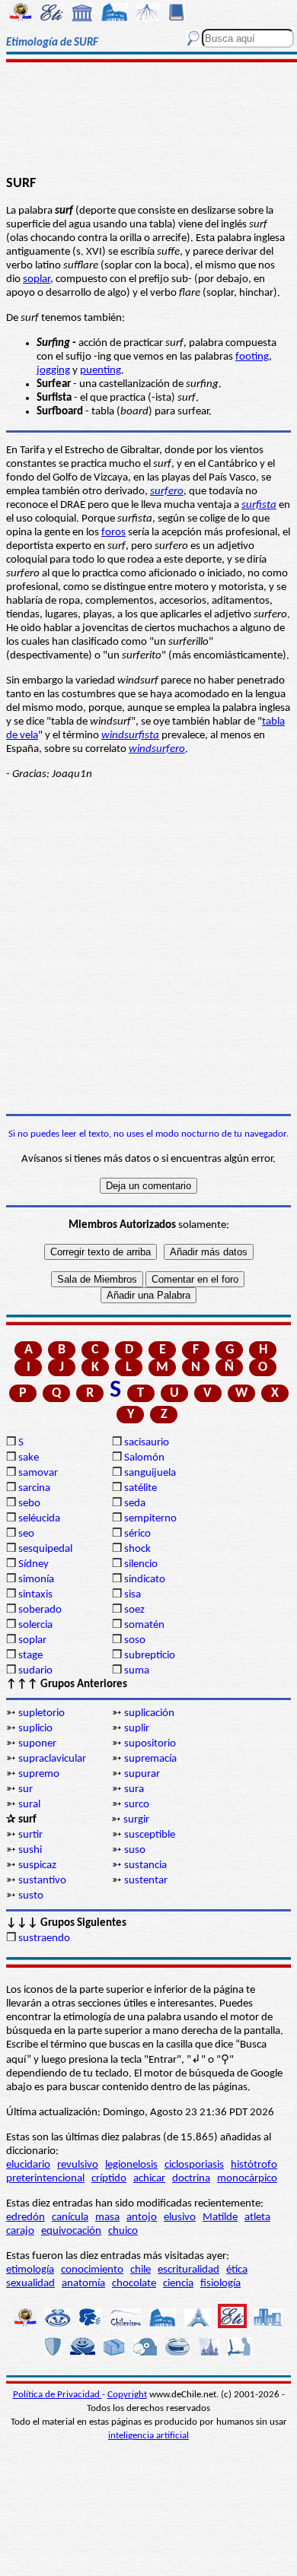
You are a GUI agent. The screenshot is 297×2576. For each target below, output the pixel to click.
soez (134, 1610)
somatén (144, 1625)
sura (134, 1789)
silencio (141, 1564)
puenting (101, 371)
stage (30, 1656)
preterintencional (45, 2179)
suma (137, 1671)
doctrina (191, 2179)
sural (29, 1805)
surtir (30, 1835)
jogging (53, 371)
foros (113, 533)
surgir (136, 1820)
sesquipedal (45, 1549)
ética (237, 2270)
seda (135, 1504)
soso (135, 1640)
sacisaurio (147, 1443)
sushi (30, 1850)
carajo (20, 2231)
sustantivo (42, 1881)
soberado (40, 1610)
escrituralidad (188, 2270)
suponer (37, 1744)
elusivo (180, 2218)
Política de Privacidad (57, 2395)
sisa (133, 1595)
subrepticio (150, 1656)
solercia (35, 1625)
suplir (137, 1729)
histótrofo (254, 2165)
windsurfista (130, 736)
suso (135, 1850)
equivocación (71, 2231)
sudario (35, 1671)
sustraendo (44, 1938)
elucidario (28, 2165)
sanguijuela (150, 1473)
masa (107, 2218)
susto (31, 1896)
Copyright (127, 2395)
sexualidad (30, 2284)
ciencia (178, 2284)
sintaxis (35, 1595)
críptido (109, 2179)
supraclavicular (52, 1759)
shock (137, 1549)
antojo (142, 2218)
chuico (123, 2231)
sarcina (34, 1488)
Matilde (220, 2218)
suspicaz (37, 1865)
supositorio (150, 1744)
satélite (141, 1488)
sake (29, 1458)
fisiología (220, 2284)
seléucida (39, 1519)
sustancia (145, 1865)
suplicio (35, 1729)
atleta (257, 2218)
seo (26, 1534)
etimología (30, 2270)
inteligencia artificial (148, 2436)
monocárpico (247, 2179)
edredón (26, 2218)
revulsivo (78, 2165)
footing (252, 357)
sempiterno (150, 1519)
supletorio (42, 1713)
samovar (38, 1473)
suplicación (149, 1713)
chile (141, 2270)
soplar (37, 279)
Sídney (34, 1564)
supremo (39, 1774)
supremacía (150, 1759)
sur (26, 1789)
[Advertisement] (148, 119)
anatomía (83, 2284)
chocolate (134, 2284)
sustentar (146, 1881)
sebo (29, 1504)
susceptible (150, 1835)
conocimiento (92, 2270)
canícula (70, 2218)
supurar (142, 1774)
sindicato (145, 1580)
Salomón (144, 1458)
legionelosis (131, 2165)
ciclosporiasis (194, 2165)
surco (137, 1805)
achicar (149, 2179)
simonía (36, 1580)
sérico (137, 1534)
